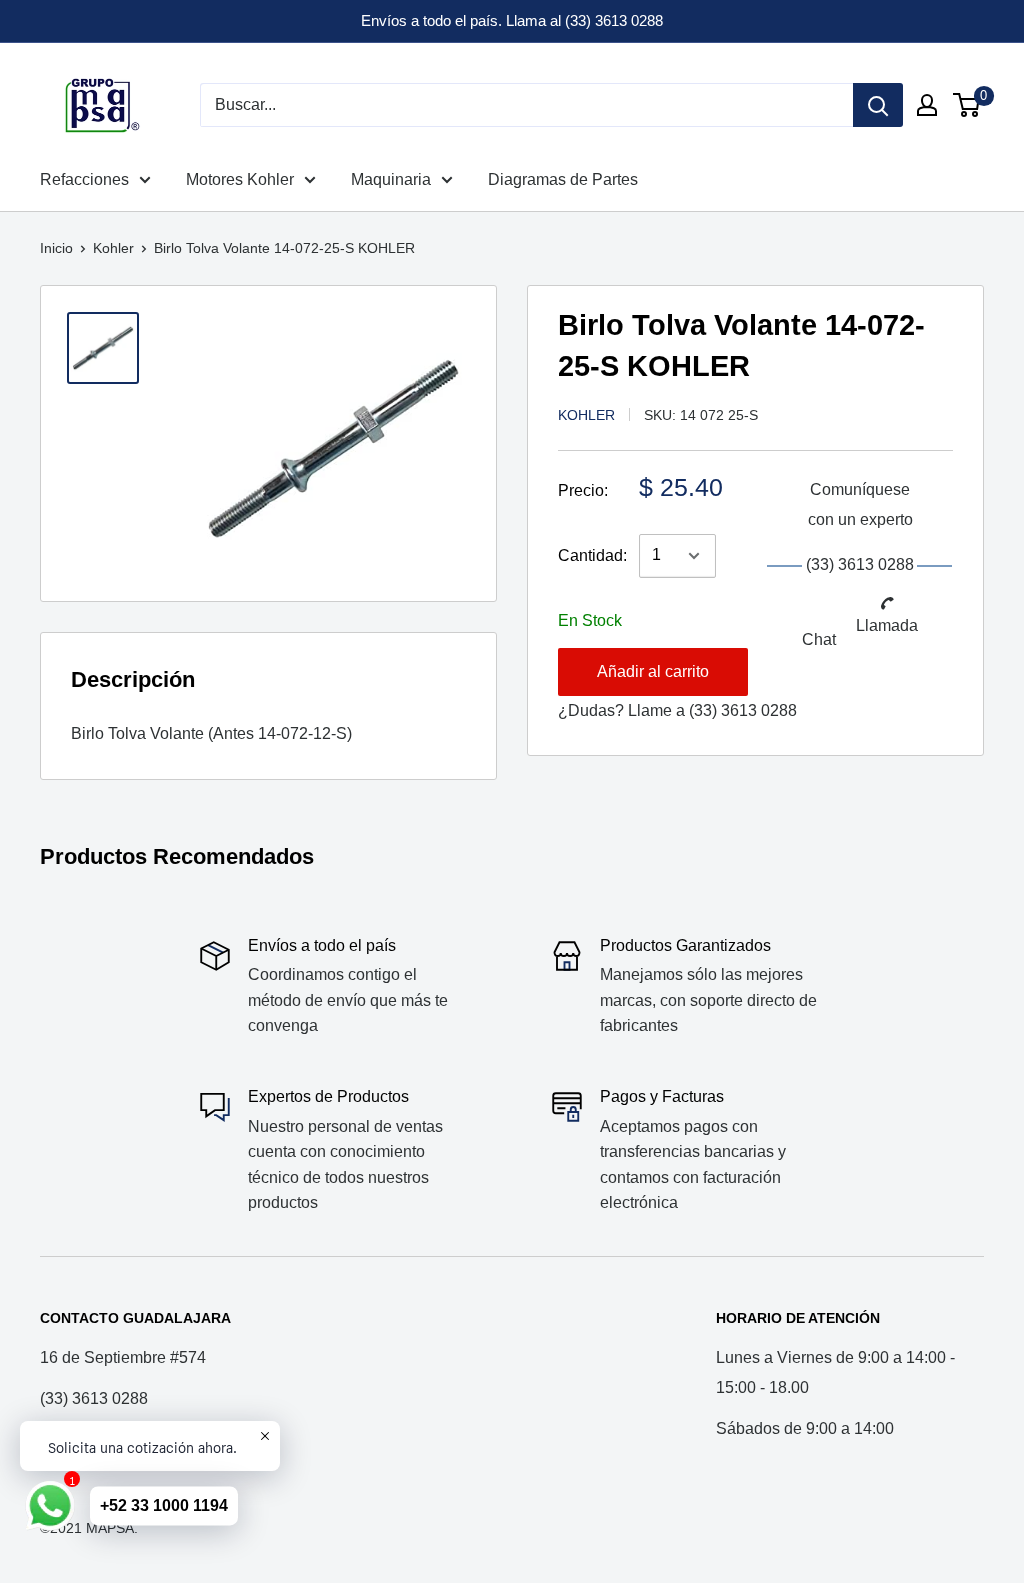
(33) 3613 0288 (743, 710)
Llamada (887, 625)
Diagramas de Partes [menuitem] (563, 179)
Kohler (113, 248)
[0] (967, 105)
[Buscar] (878, 105)
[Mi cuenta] (927, 105)
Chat (819, 639)
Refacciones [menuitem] (84, 179)
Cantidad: (592, 555)
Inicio (56, 248)
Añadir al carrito (653, 671)
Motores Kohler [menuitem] (240, 179)
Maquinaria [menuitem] (391, 179)
